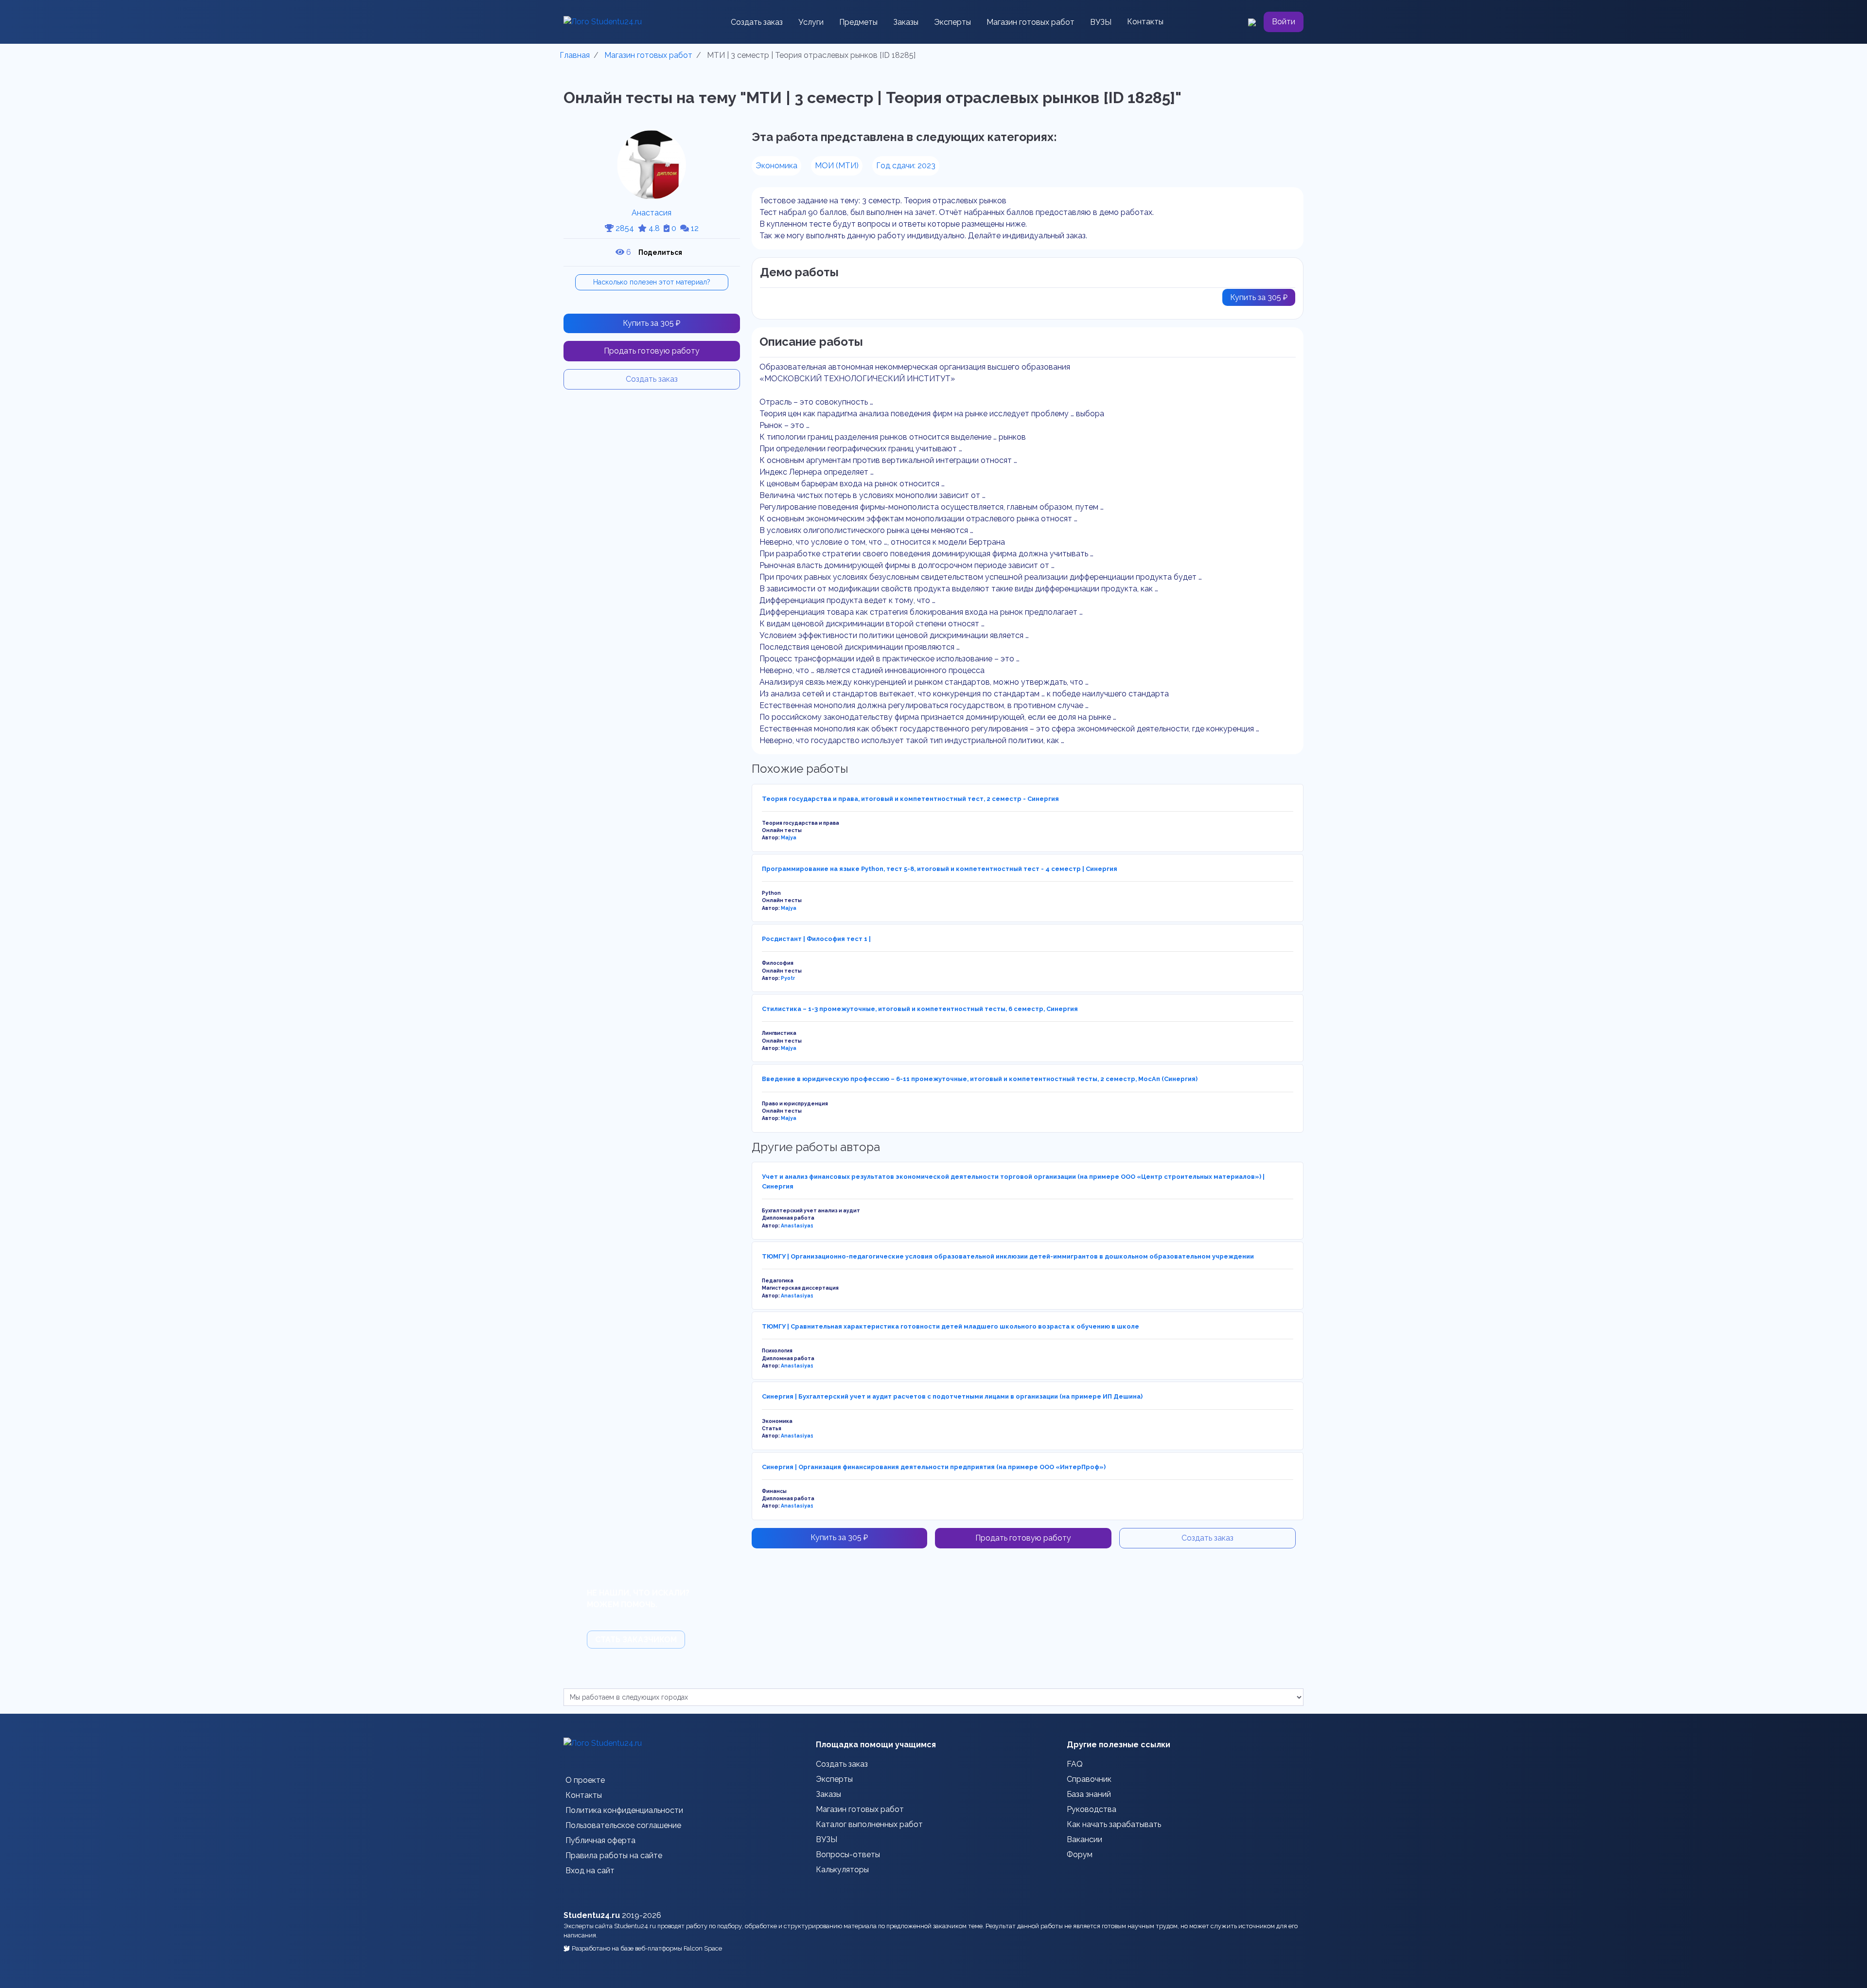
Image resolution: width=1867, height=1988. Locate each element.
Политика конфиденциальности (624, 1810)
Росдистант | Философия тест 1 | (816, 939)
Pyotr (788, 978)
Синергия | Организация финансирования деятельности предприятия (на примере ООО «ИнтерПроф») (934, 1467)
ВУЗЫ (1101, 22)
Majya (789, 837)
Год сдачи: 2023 (906, 166)
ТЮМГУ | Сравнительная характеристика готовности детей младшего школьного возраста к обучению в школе (951, 1326)
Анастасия (652, 213)
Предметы (858, 22)
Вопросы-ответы (848, 1855)
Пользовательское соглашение (623, 1825)
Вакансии (1084, 1839)
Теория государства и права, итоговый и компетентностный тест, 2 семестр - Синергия (910, 799)
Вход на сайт (590, 1871)
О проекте (585, 1780)
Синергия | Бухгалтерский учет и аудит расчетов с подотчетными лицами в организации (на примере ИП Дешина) (952, 1396)
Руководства (1092, 1809)
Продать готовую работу (652, 351)
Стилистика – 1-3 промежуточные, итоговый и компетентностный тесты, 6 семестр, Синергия (920, 1009)
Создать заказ (757, 22)
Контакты (1145, 22)
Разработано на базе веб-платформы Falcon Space (647, 1948)
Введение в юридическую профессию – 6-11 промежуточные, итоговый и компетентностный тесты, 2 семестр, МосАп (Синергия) (980, 1079)
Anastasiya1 (797, 1225)
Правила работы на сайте (614, 1855)
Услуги (811, 22)
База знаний (1089, 1794)
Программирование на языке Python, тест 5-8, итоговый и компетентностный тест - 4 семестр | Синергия (940, 869)
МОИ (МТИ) (837, 166)
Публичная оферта (600, 1840)
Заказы (906, 22)
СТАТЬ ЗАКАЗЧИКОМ (636, 1640)
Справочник (1089, 1779)
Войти (1284, 22)
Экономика (776, 166)
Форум (1080, 1855)
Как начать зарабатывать (1114, 1824)
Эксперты (952, 22)
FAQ (1075, 1764)
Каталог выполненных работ (869, 1824)
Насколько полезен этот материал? (652, 282)
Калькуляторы (842, 1870)
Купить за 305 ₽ (652, 323)
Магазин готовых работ (1030, 22)
